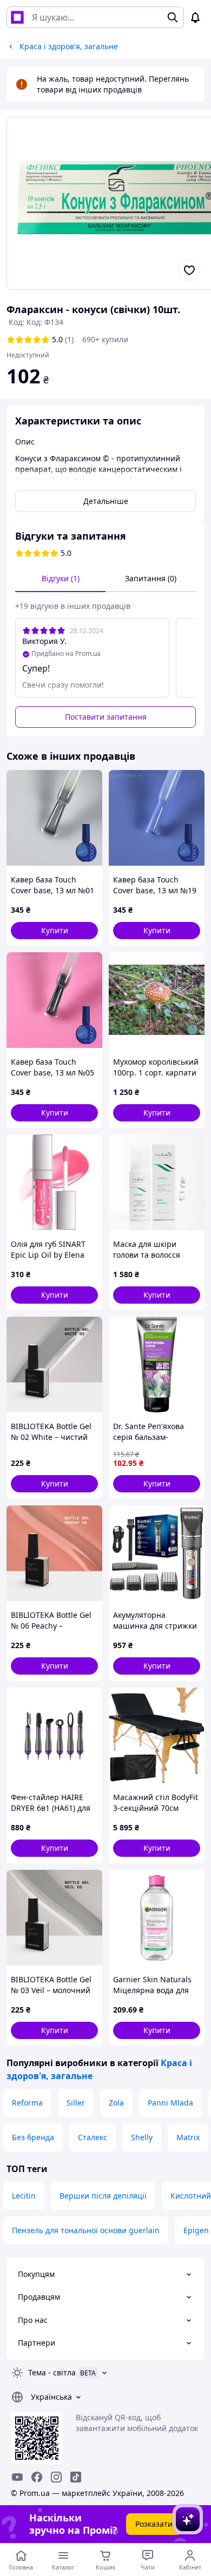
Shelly (142, 2137)
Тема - (52, 2372)
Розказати (154, 2524)
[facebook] (37, 2477)
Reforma (27, 2103)
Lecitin (24, 2196)
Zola (116, 2103)
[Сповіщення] (195, 17)
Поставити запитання (106, 717)
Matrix (188, 2137)
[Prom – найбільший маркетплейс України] (17, 17)
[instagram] (56, 2477)
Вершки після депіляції (103, 2196)
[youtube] (17, 2477)
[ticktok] (76, 2477)
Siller (76, 2103)
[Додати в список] (189, 270)
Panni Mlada (170, 2103)
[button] (54, 931)
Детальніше (106, 501)
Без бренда (33, 2137)
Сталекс (93, 2137)
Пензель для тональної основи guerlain (86, 2230)
